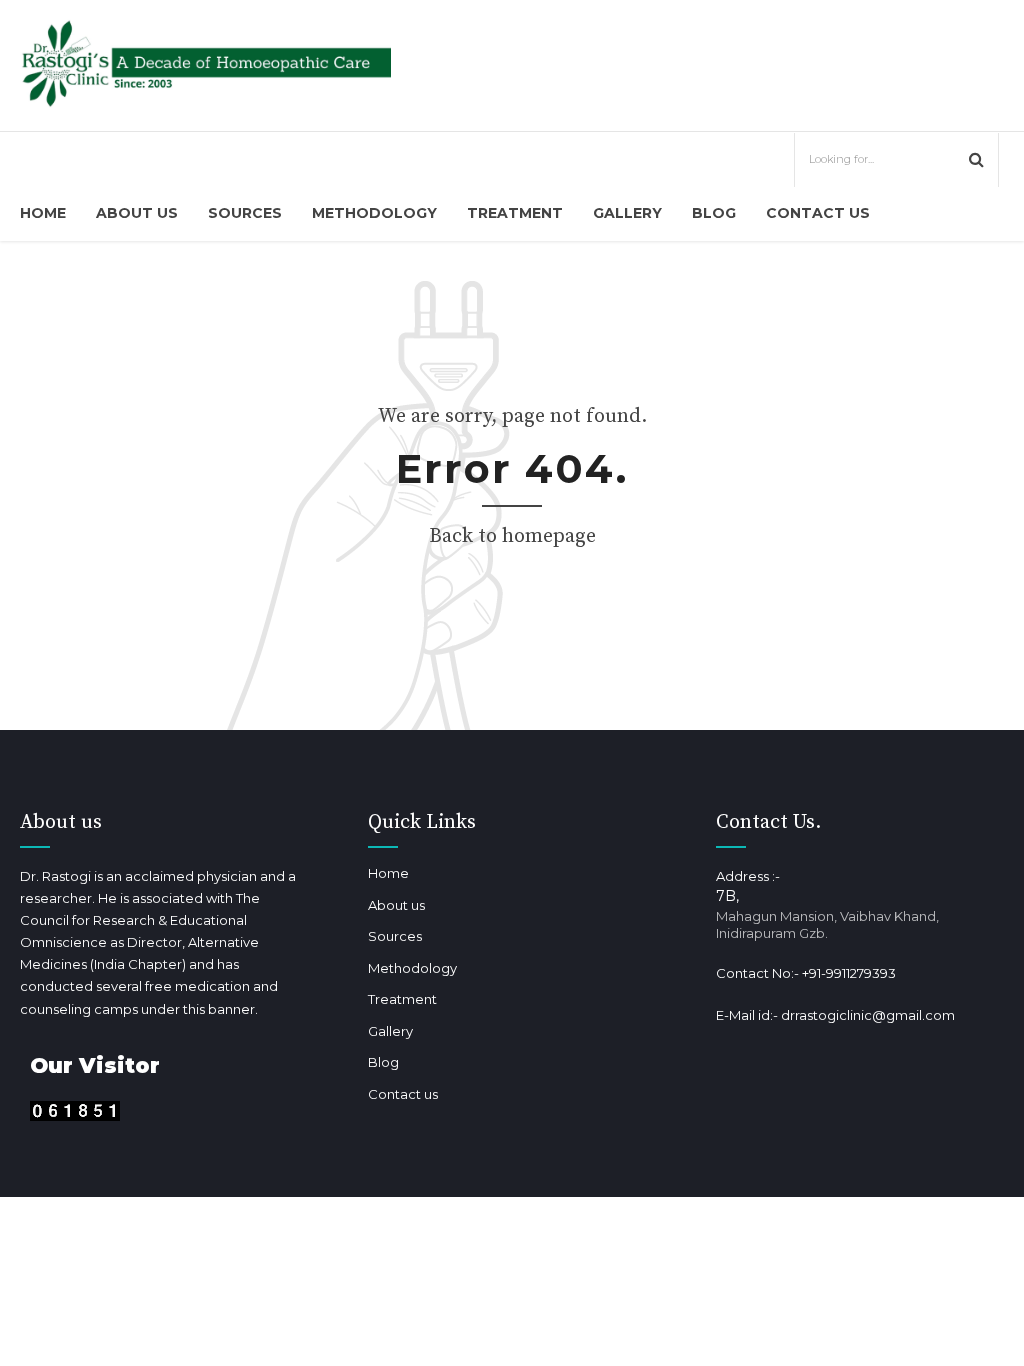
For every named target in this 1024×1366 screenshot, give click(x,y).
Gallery (627, 213)
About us (137, 213)
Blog (714, 213)
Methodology (374, 213)
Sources (245, 213)
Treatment (515, 213)
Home (43, 213)
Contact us (818, 213)
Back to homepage (512, 536)
